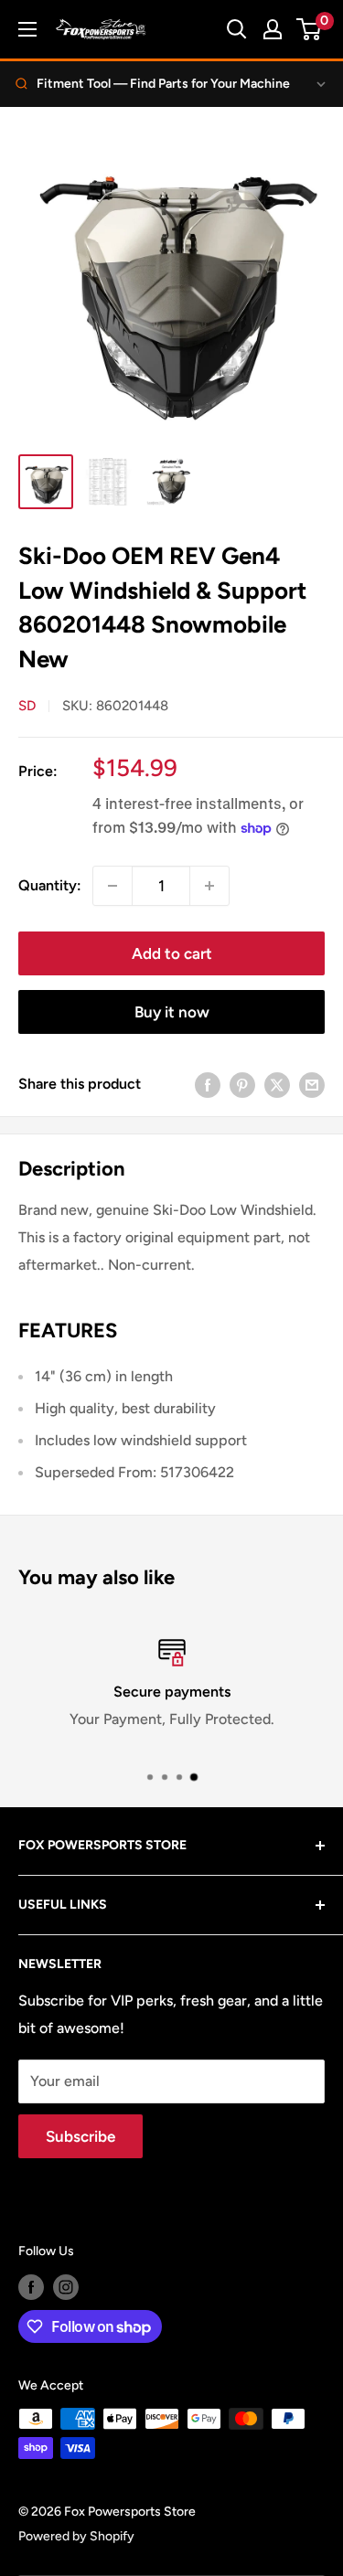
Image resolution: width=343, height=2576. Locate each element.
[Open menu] (27, 29)
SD (27, 706)
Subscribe (80, 2136)
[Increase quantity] (209, 886)
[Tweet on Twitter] (277, 1084)
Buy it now (172, 1012)
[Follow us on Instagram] (66, 2287)
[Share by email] (312, 1084)
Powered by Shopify (76, 2536)
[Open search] (237, 29)
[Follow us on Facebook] (31, 2287)
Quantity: (50, 885)
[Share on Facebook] (208, 1084)
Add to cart (172, 953)
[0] (310, 29)
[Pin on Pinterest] (242, 1084)
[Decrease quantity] (113, 886)
